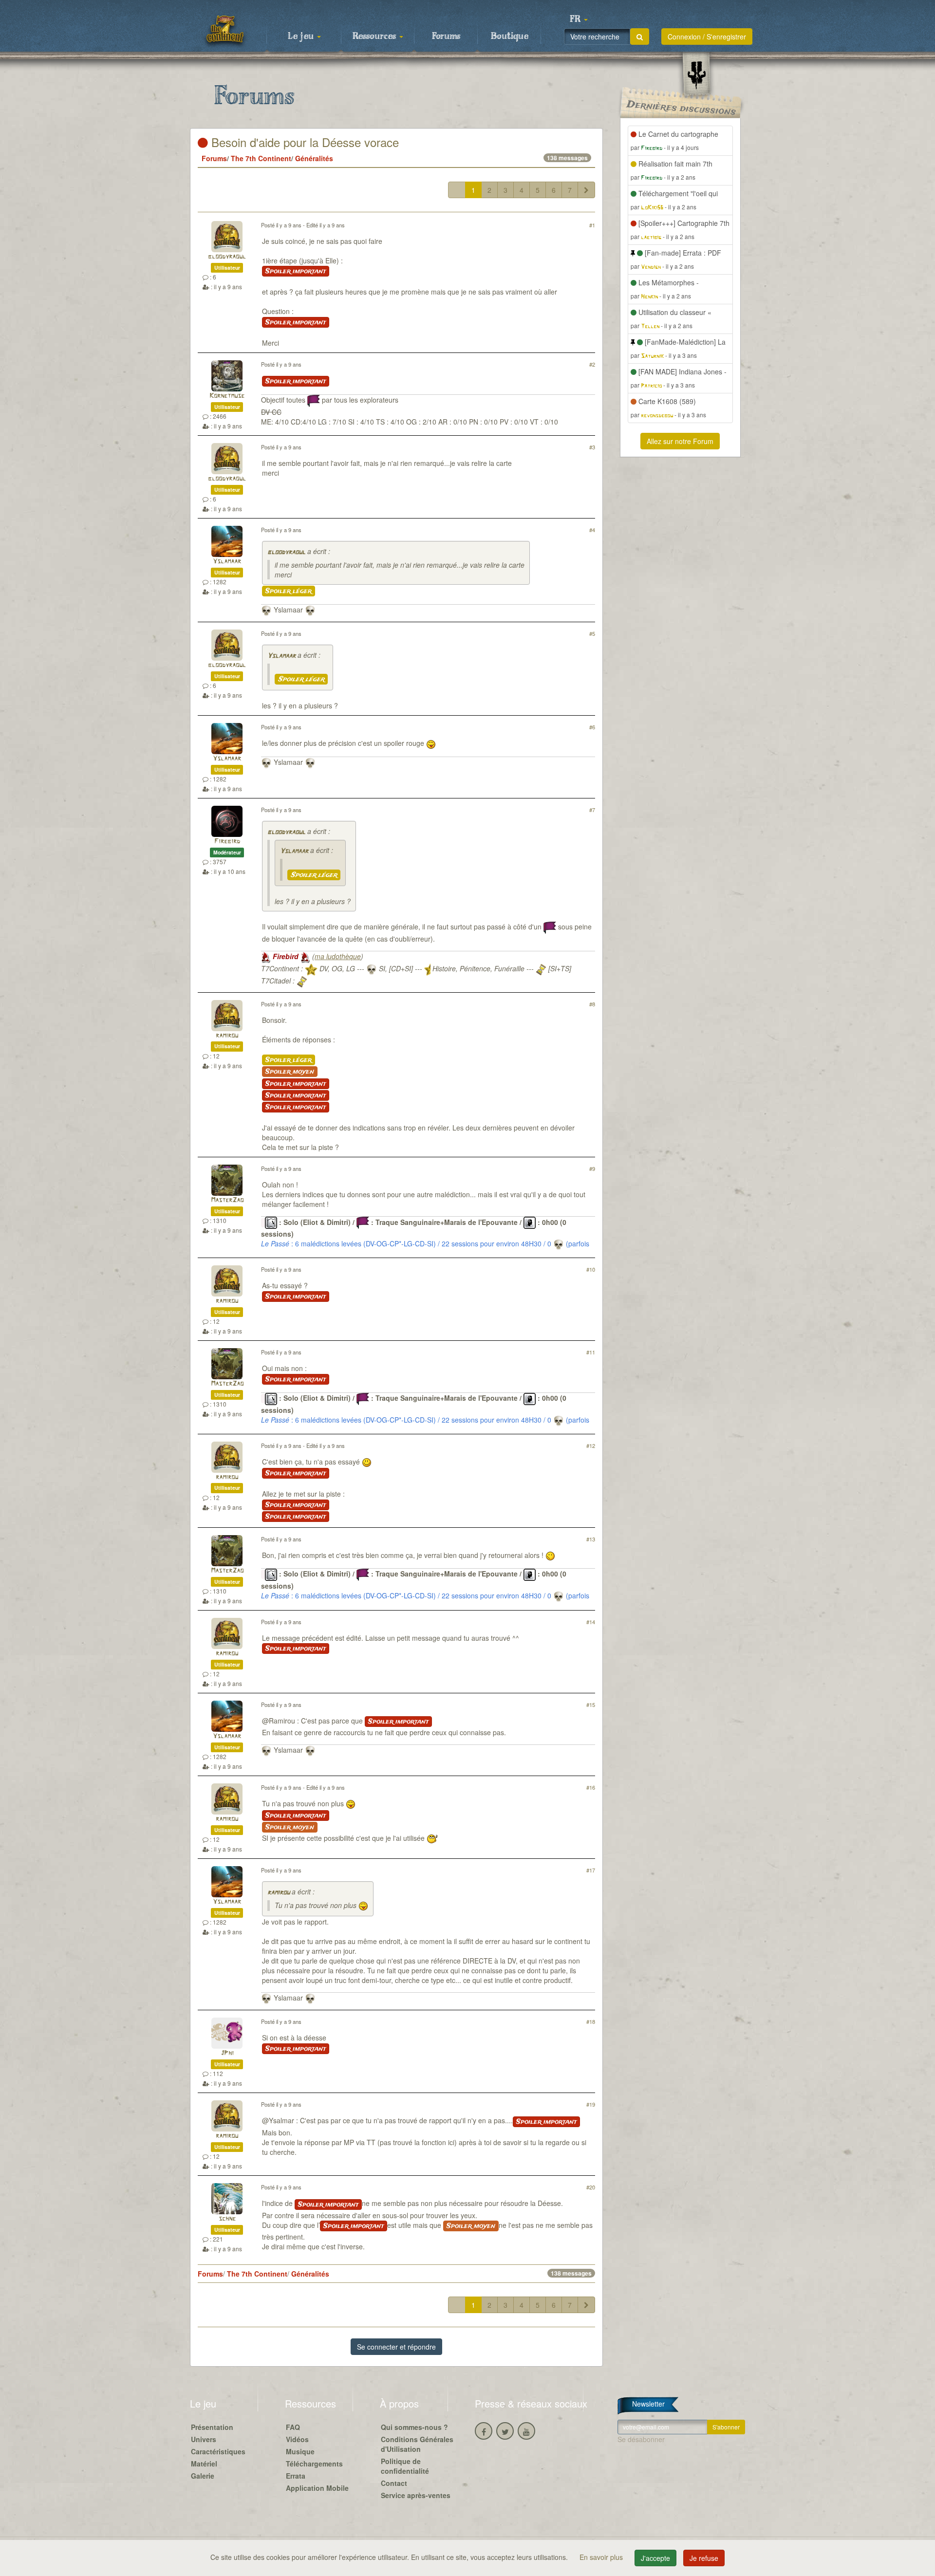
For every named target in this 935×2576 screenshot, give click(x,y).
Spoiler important (296, 271)
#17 (591, 1870)
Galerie (203, 2476)
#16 (591, 1787)
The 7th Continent (261, 158)
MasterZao (227, 1200)
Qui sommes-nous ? (414, 2427)
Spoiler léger (289, 591)
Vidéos (297, 2439)
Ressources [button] (375, 37)
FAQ (293, 2427)
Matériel (204, 2464)
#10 (591, 1269)
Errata (296, 2476)
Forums (446, 37)
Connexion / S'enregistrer (707, 37)
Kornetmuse (227, 396)
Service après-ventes (416, 2495)
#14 (591, 1622)
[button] (579, 19)
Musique (300, 2451)
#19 (591, 2104)
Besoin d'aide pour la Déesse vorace (303, 142)
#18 (591, 2021)
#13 (591, 1539)
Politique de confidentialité (405, 2466)
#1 (592, 225)
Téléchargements (314, 2464)
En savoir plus (602, 2557)
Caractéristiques (218, 2451)
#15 (591, 1705)
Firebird (227, 842)
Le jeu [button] (302, 37)
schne (227, 2219)
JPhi (227, 2053)
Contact (394, 2483)
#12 (591, 1446)
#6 (592, 727)
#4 (592, 530)
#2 (592, 364)
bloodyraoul (227, 257)
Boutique (510, 37)
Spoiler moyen (290, 1072)
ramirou (227, 1036)
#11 (591, 1352)
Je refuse (704, 2558)
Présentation (212, 2427)
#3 (592, 447)
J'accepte (655, 2558)
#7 (592, 810)
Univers (204, 2439)
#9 (592, 1168)
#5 (592, 633)
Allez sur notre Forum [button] (680, 441)
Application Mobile (317, 2488)
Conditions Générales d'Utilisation (417, 2444)
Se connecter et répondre (396, 2347)
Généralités (314, 158)
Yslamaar (227, 562)
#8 (592, 1004)
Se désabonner (641, 2439)
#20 (591, 2187)
